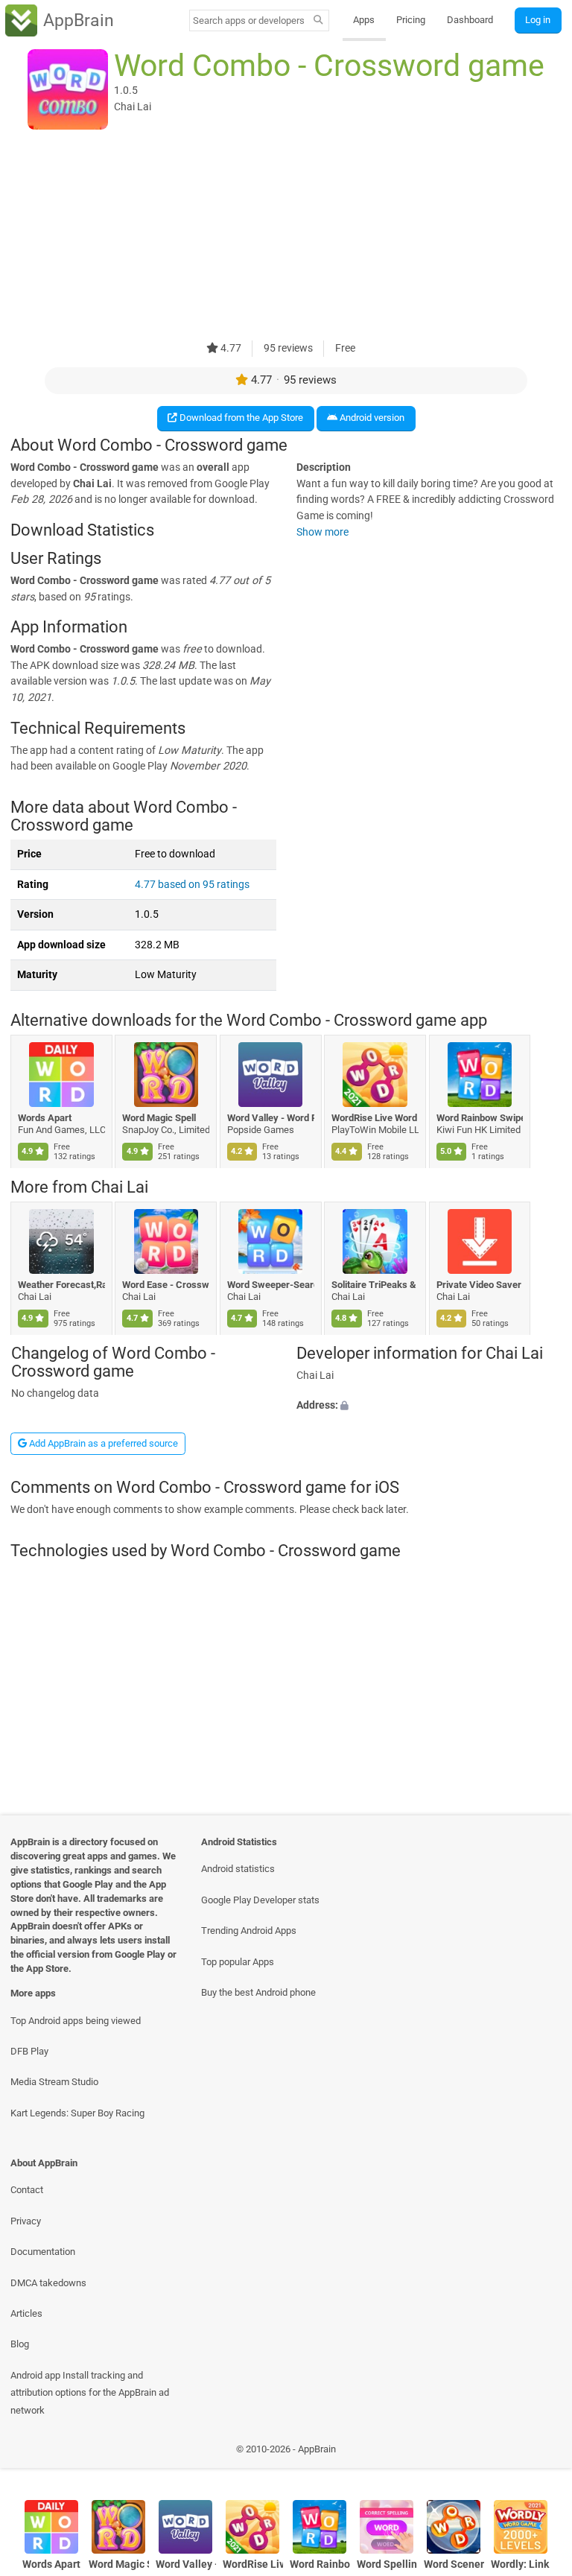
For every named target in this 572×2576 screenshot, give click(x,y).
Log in (538, 20)
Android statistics (238, 1869)
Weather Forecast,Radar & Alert (61, 1285)
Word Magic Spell (160, 1118)
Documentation (43, 2252)
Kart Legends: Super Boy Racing (77, 2113)
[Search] (318, 21)
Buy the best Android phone (258, 1992)
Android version (371, 418)
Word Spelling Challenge (387, 2564)
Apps (364, 20)
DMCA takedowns (48, 2283)
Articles (26, 2313)
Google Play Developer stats (260, 1900)
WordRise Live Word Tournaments (376, 1118)
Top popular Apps (238, 1962)
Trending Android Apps (249, 1931)
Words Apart (45, 1118)
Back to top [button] (539, 2453)
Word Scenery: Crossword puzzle (454, 2564)
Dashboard (470, 20)
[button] (429, 1406)
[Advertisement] (286, 236)
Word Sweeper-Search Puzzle (271, 1285)
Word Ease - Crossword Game (166, 1285)
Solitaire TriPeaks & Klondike (376, 1285)
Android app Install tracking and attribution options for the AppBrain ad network (90, 2393)
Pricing (411, 20)
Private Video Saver (479, 1285)
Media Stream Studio (54, 2082)
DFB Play (29, 2051)
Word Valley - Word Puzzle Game (271, 1118)
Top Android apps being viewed (76, 2021)
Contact (27, 2190)
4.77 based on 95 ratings (192, 885)
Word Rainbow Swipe (480, 1118)
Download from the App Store (240, 418)
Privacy (26, 2221)
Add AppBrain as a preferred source (102, 1443)
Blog (20, 2344)
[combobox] (249, 20)
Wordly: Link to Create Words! (521, 2564)
